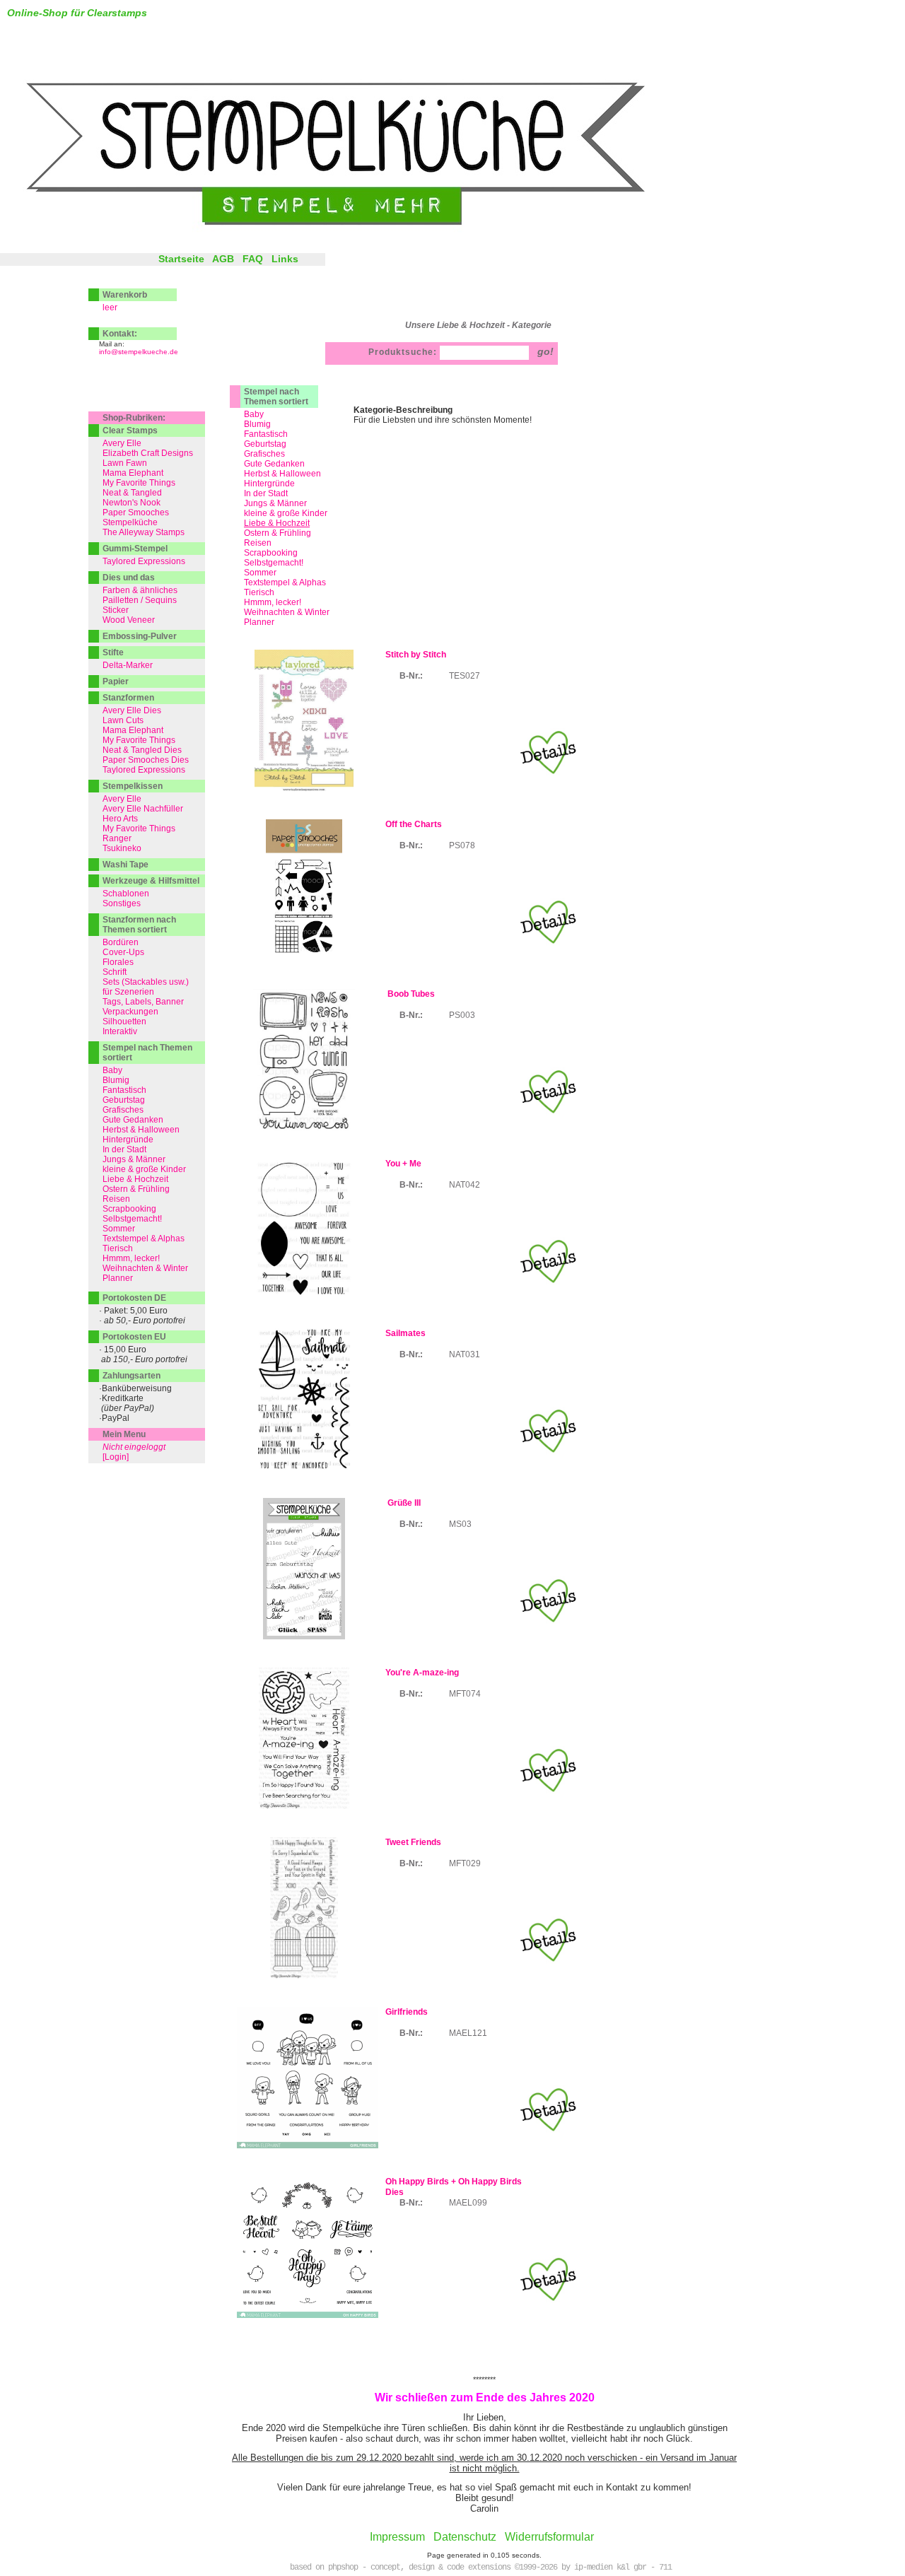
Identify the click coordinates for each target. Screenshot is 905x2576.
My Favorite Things (139, 483)
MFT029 (465, 1863)
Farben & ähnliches (140, 590)
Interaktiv (120, 1031)
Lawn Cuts (123, 720)
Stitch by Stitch (416, 655)
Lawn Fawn (125, 463)
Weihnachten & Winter (287, 612)
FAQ (253, 259)
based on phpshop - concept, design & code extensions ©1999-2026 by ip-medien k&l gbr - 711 (481, 2568)
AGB (223, 259)
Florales (118, 962)
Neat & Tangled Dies (142, 750)
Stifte (113, 652)
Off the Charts (414, 824)
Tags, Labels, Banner (143, 1002)
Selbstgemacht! (274, 563)
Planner (259, 622)
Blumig (257, 424)
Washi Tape (125, 865)
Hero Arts (120, 819)
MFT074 (465, 1694)
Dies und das (129, 578)
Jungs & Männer (275, 503)
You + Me (403, 1164)
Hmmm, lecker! (273, 602)
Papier (116, 681)
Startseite (181, 259)
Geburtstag (265, 444)
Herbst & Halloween (282, 474)
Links (285, 259)
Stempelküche (130, 522)
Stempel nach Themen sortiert (276, 397)
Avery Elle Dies (132, 710)
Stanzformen (128, 698)
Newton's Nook (132, 503)
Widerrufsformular (549, 2537)
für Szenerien (128, 992)
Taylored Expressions (144, 561)
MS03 (460, 1524)
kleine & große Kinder (286, 513)
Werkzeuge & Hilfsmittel (151, 881)
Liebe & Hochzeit (135, 1179)
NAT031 (465, 1354)
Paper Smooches (136, 513)
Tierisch (259, 592)
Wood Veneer (129, 620)
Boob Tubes (410, 994)
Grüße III (403, 1503)
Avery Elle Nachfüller (143, 809)
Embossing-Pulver (140, 636)
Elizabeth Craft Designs (148, 453)
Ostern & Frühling (278, 533)
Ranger (117, 838)
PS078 (462, 845)
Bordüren (121, 942)
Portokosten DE (134, 1298)
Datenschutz (465, 2537)
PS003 (462, 1015)
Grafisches (264, 454)
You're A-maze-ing (422, 1673)
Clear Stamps (130, 431)
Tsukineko (122, 848)
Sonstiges (122, 903)
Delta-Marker (128, 665)
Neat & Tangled (132, 493)
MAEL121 (468, 2033)
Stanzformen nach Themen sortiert (139, 925)
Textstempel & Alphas (285, 582)
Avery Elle (122, 443)
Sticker (116, 610)
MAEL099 (468, 2203)
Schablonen (126, 894)
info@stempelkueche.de (139, 352)
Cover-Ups (123, 952)
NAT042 (465, 1185)
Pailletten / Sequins (140, 600)
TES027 (465, 676)
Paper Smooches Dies (146, 760)
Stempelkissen (133, 786)
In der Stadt (266, 493)
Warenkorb (125, 295)
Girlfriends (407, 2012)
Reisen (258, 543)
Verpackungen (130, 1012)
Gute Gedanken (274, 464)
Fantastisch (266, 434)
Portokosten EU (134, 1337)
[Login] (116, 1457)
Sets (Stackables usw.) (146, 982)
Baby (254, 414)
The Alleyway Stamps (144, 532)
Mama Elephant (133, 473)
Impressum (397, 2537)
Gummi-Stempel (135, 549)
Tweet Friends (413, 1842)
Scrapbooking (271, 553)
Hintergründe (269, 484)
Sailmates (405, 1333)
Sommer (260, 573)
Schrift (115, 972)
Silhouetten (124, 1021)
